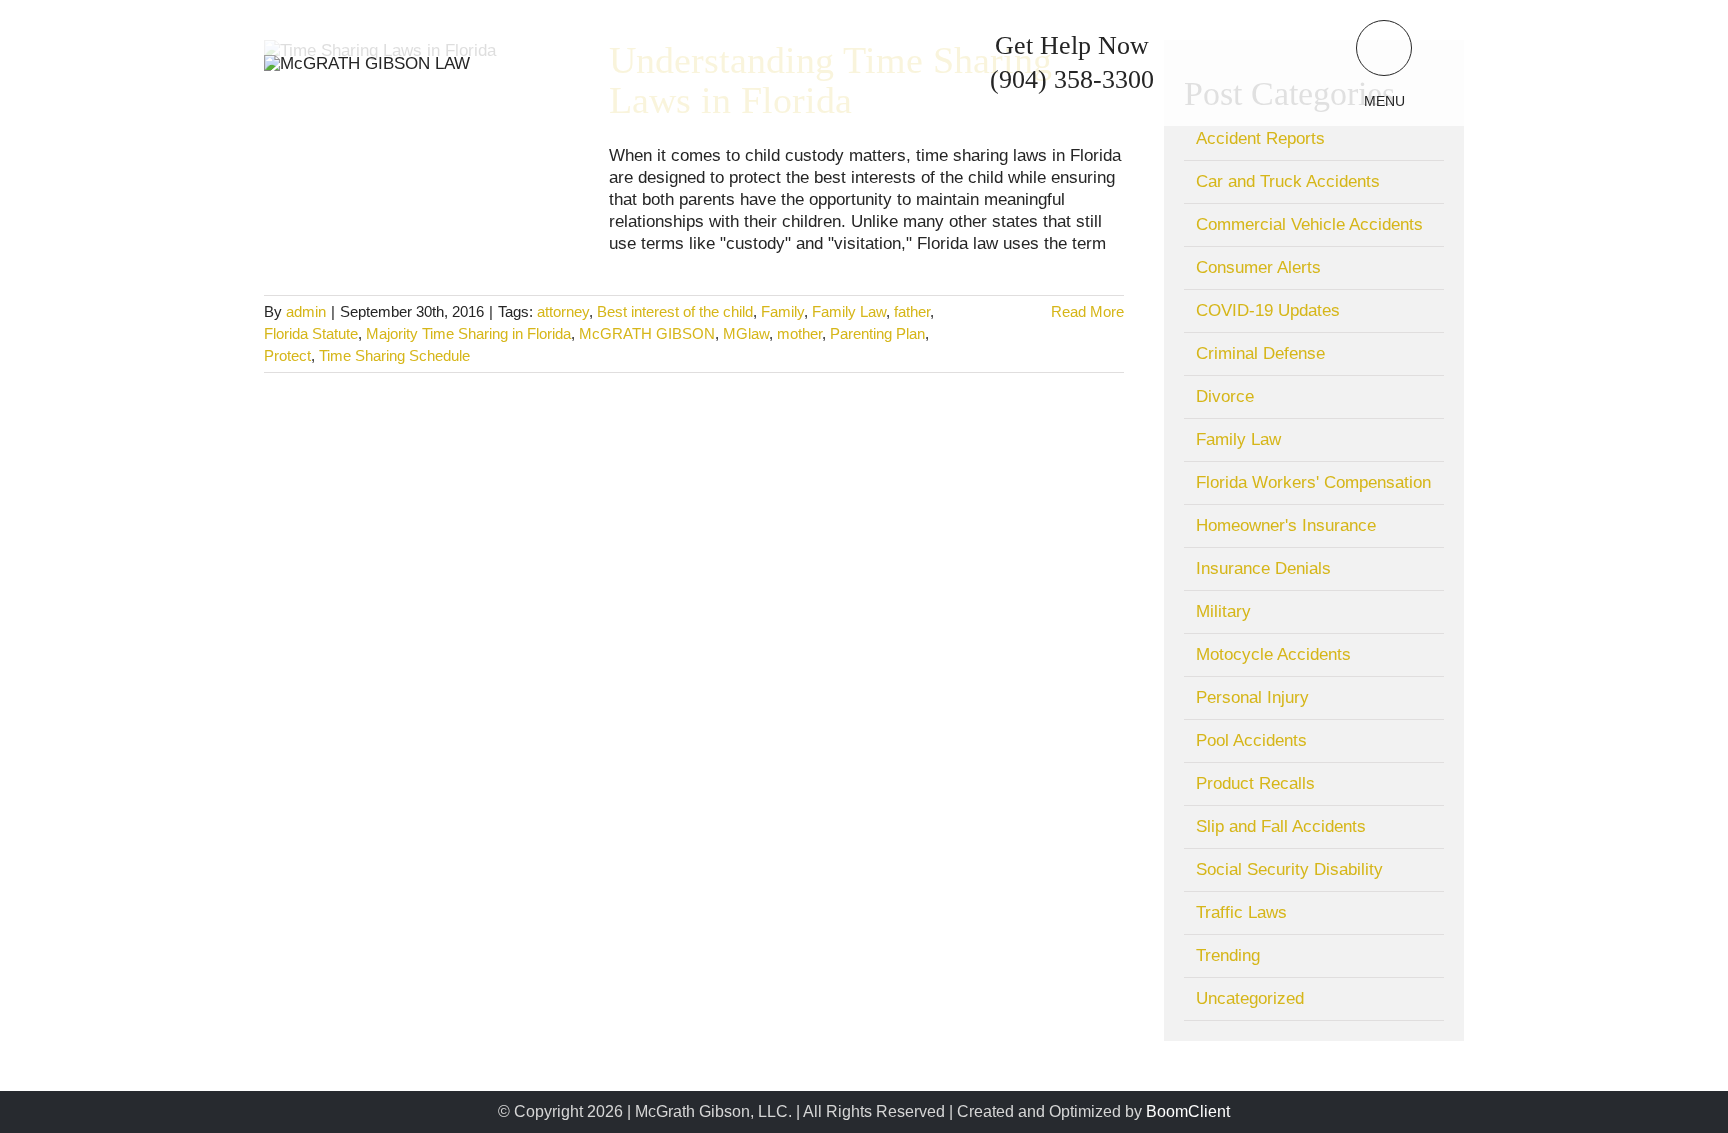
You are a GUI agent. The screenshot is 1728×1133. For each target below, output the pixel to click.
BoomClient (1188, 1111)
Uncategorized (1250, 998)
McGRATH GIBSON (647, 333)
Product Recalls (1255, 783)
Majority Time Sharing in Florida (468, 333)
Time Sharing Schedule (394, 355)
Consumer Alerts (1258, 267)
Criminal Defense (1260, 353)
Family (782, 311)
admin (306, 311)
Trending (1228, 955)
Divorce (1225, 396)
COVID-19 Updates (1268, 310)
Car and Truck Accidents (1288, 181)
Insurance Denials (1263, 568)
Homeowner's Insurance (1286, 525)
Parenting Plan (877, 333)
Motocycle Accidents (1273, 654)
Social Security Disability (1289, 869)
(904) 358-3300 (1072, 79)
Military (1223, 611)
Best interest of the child (675, 311)
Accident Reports (1260, 138)
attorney (563, 311)
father (912, 311)
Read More (1087, 311)
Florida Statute (311, 333)
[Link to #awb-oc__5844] (1384, 48)
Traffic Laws (1241, 912)
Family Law (849, 311)
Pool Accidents (1251, 740)
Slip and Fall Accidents (1281, 826)
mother (799, 333)
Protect (287, 355)
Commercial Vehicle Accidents (1309, 224)
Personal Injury (1252, 697)
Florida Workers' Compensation (1313, 482)
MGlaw (746, 333)
